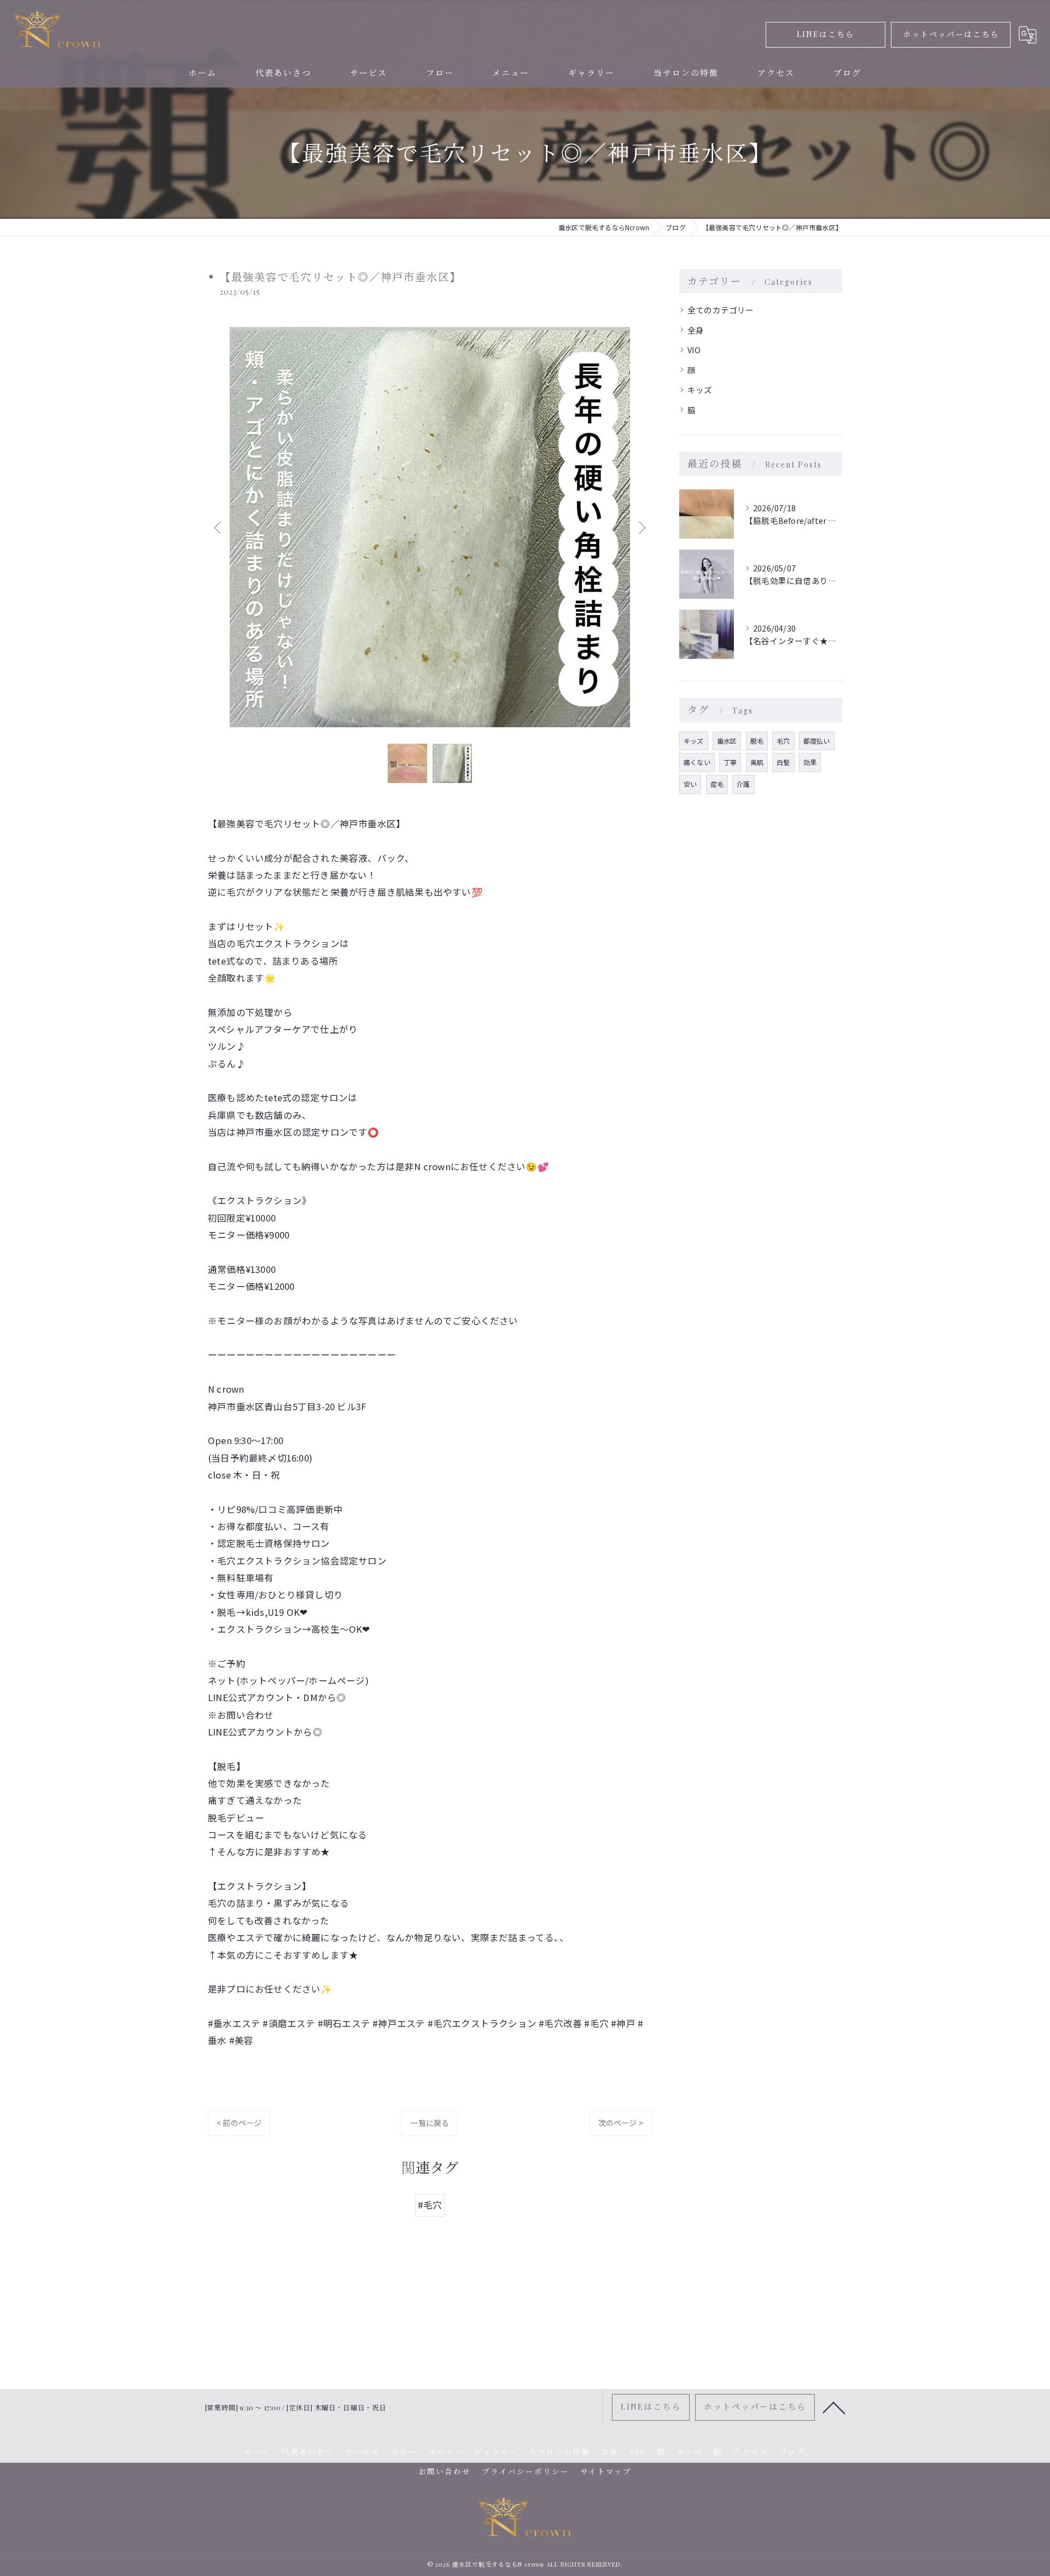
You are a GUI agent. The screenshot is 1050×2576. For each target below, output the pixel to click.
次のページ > (621, 2123)
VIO (694, 350)
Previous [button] (219, 527)
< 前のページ (239, 2123)
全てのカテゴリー (721, 310)
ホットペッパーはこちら (951, 34)
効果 (810, 762)
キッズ (700, 390)
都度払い (817, 741)
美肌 (757, 762)
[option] (430, 527)
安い (690, 784)
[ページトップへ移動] (834, 2407)
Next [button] (641, 527)
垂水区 (727, 741)
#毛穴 (430, 2205)
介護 (743, 784)
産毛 (717, 784)
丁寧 (730, 762)
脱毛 (757, 741)
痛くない (697, 762)
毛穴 (783, 741)
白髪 (783, 762)
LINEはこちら (826, 34)
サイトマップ (606, 2471)
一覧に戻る (430, 2123)
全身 (696, 330)
